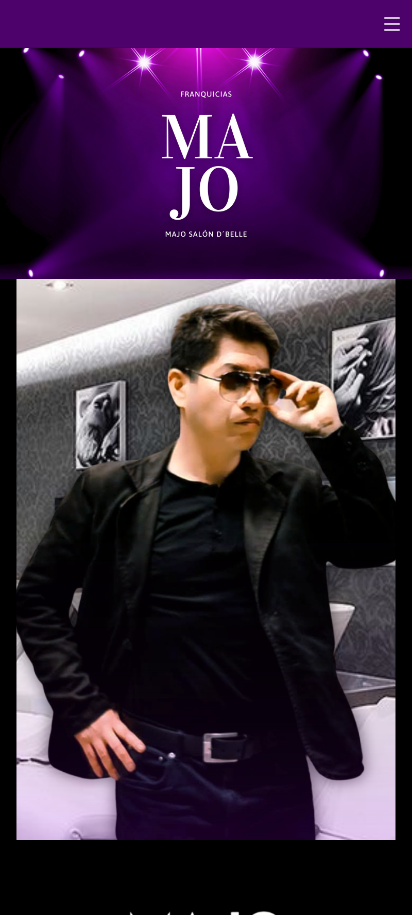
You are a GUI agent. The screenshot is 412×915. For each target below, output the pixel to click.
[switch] (392, 24)
